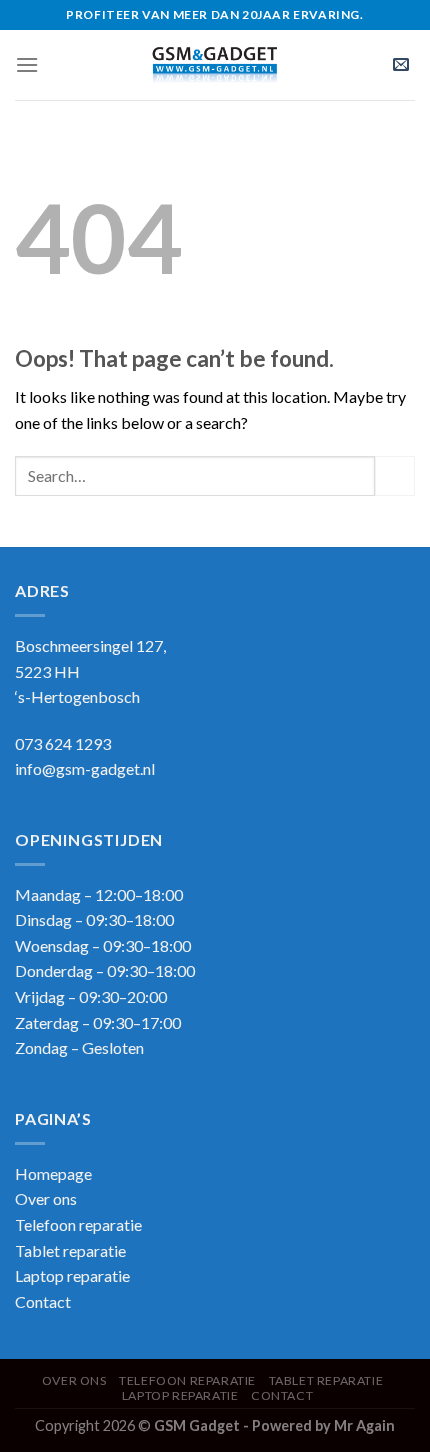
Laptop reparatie (180, 1395)
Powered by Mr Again (323, 1425)
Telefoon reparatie (78, 1224)
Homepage (53, 1173)
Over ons (46, 1198)
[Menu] (27, 64)
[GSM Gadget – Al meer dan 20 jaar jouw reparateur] (215, 65)
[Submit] (395, 475)
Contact (43, 1301)
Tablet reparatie (70, 1250)
